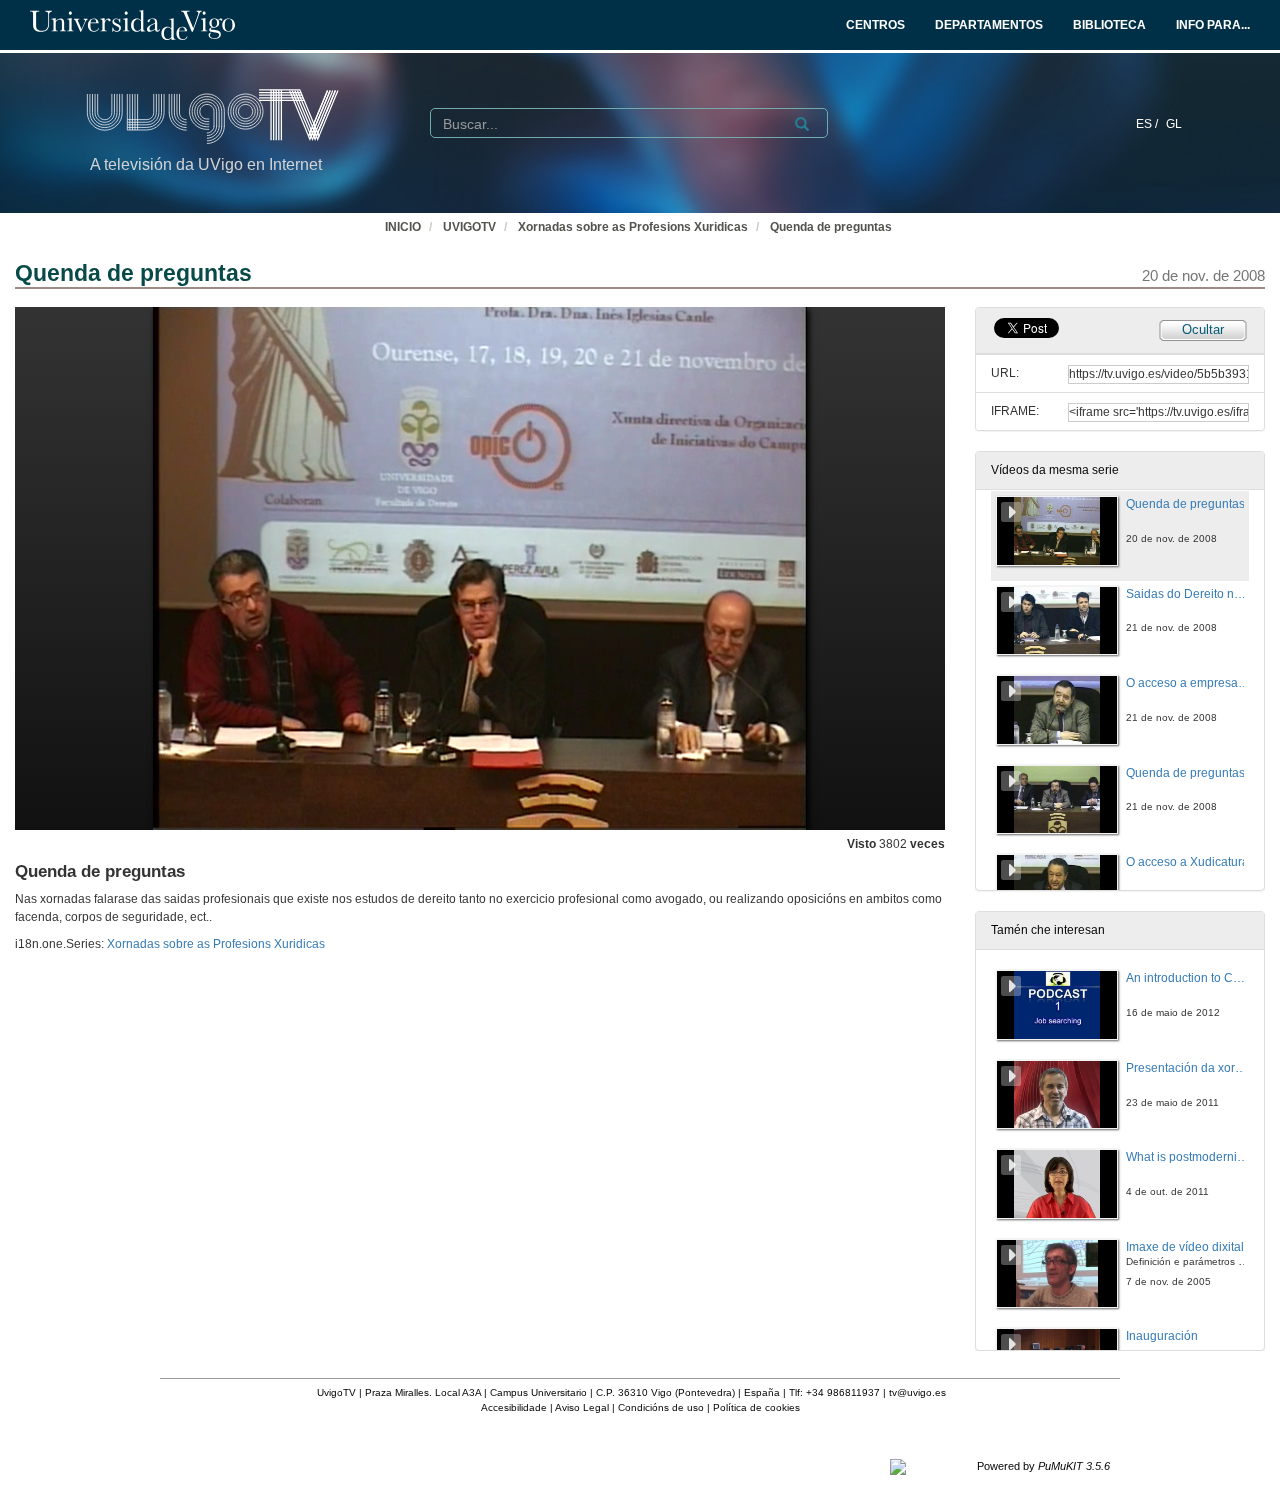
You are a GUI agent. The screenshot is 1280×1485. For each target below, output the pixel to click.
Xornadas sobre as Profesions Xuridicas (633, 227)
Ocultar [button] (1203, 329)
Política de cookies (756, 1407)
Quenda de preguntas (831, 227)
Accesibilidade (514, 1407)
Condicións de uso (661, 1407)
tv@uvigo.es (917, 1392)
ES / (1148, 124)
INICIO (403, 227)
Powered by (1043, 1466)
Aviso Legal (582, 1407)
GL (1174, 124)
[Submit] (802, 124)
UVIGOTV (469, 227)
